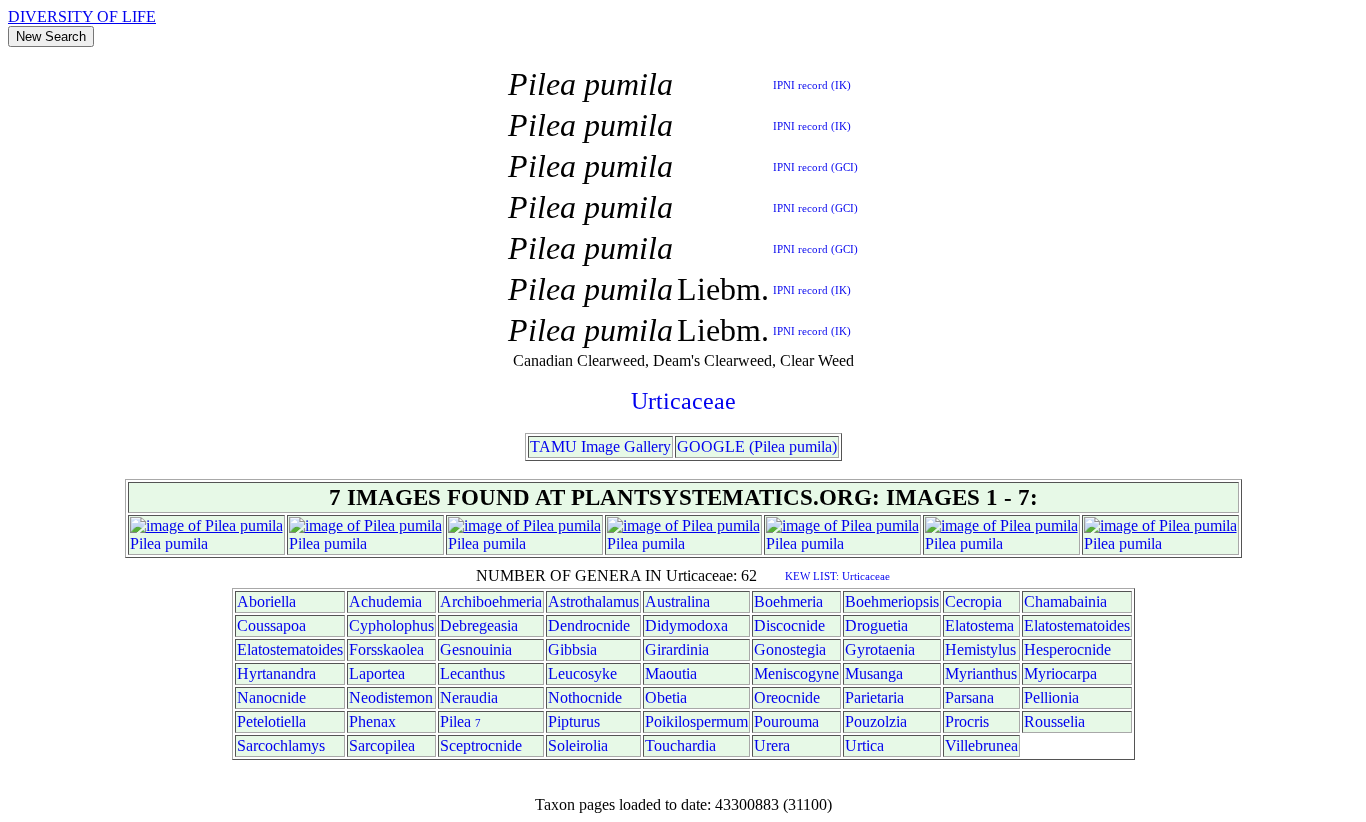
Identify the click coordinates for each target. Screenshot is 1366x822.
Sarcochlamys (281, 745)
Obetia (666, 697)
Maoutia (671, 673)
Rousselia (1054, 721)
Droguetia (876, 625)
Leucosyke (582, 673)
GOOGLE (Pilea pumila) (757, 446)
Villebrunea (981, 745)
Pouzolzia (876, 721)
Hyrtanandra (276, 673)
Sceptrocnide (481, 745)
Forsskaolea (386, 649)
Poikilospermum (696, 721)
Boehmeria (788, 601)
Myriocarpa (1060, 673)
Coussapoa (271, 625)
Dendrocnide (589, 625)
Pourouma (786, 721)
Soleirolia (578, 745)
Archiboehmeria (491, 601)
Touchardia (680, 745)
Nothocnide (585, 697)
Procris (967, 721)
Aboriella (266, 601)
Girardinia (677, 649)
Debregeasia (479, 625)
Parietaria (874, 697)
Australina (677, 601)
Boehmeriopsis (892, 601)
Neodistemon (391, 697)
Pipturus (574, 721)
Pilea (145, 543)
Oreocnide (787, 697)
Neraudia (469, 697)
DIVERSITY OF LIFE (82, 16)
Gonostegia (790, 649)
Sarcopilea (382, 745)
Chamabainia (1065, 601)
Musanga (874, 673)
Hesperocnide (1067, 649)
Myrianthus (981, 673)
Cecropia (973, 601)
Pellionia (1051, 697)
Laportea (377, 673)
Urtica (864, 745)
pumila (186, 543)
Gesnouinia (476, 649)
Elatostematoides (1077, 625)
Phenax (372, 721)
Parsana (969, 697)
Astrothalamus (593, 601)
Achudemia (385, 601)
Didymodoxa (686, 625)
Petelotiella (271, 721)
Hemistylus (980, 649)
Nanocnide (271, 697)
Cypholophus (391, 625)
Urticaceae (683, 401)
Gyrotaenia (880, 649)
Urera (772, 745)
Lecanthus (472, 673)
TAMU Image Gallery (600, 446)
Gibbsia (572, 649)
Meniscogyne (796, 673)
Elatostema (979, 625)
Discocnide (789, 625)
